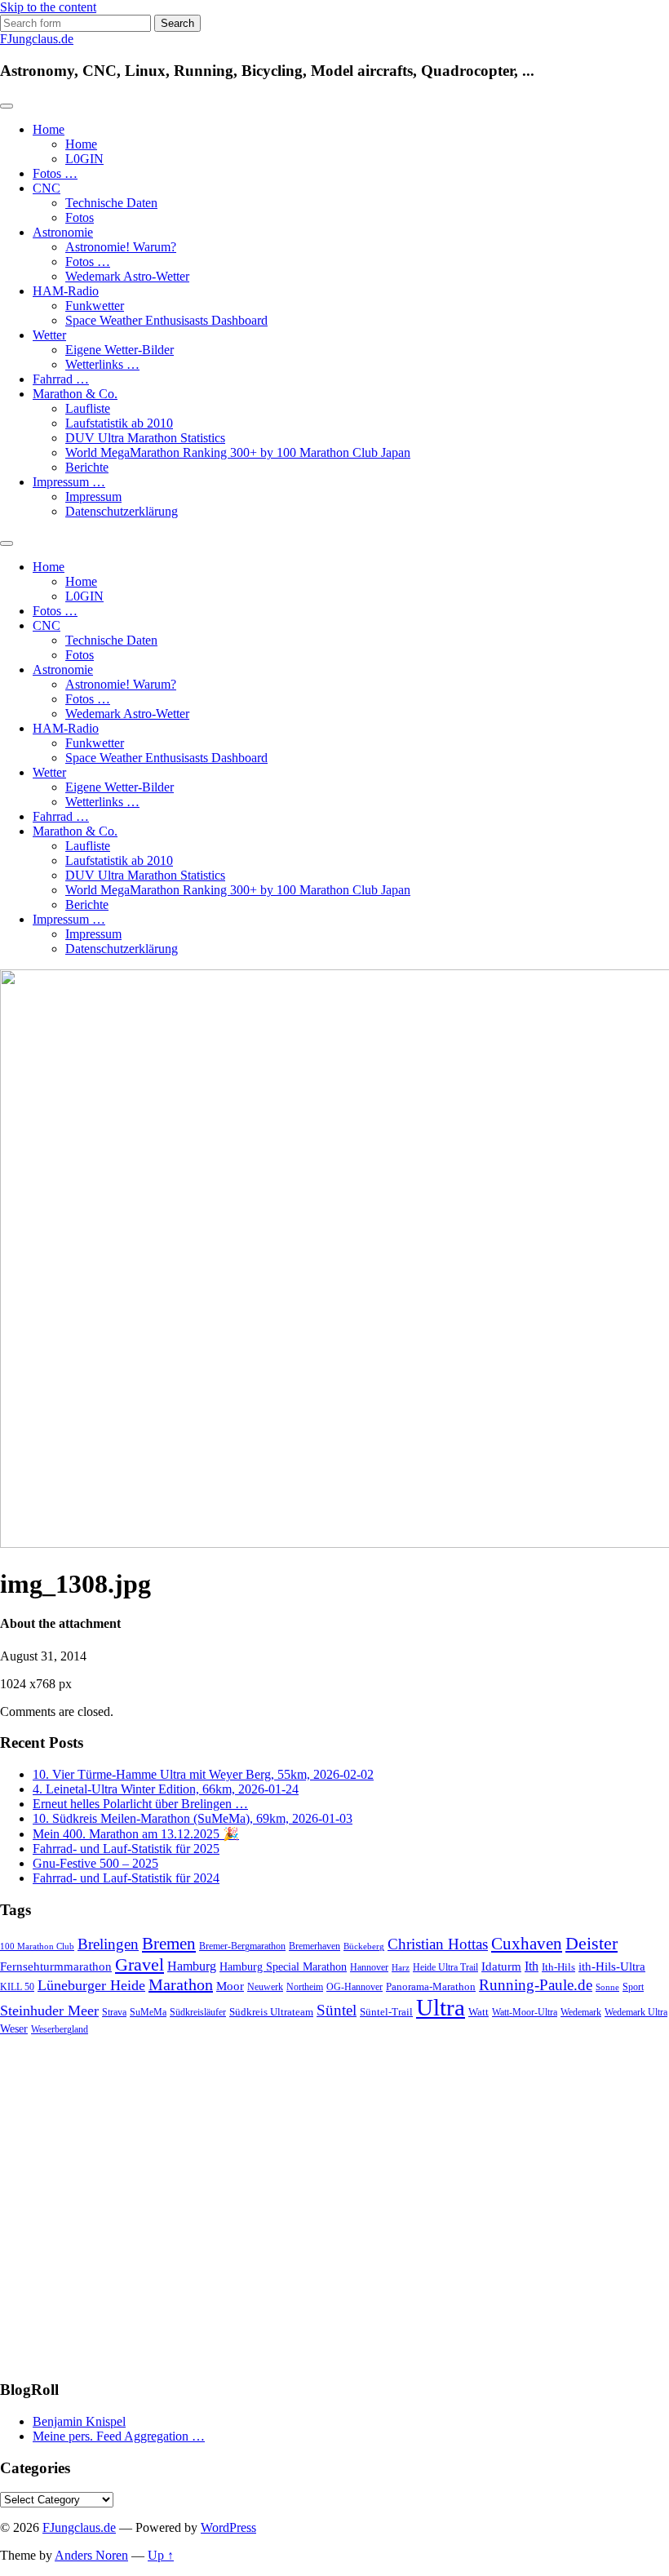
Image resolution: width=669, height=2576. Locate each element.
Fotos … (55, 173)
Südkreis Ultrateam (271, 2012)
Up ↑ (161, 2555)
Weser (14, 2029)
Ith (532, 1966)
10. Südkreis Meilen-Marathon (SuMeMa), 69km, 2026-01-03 (193, 1818)
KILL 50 (17, 1987)
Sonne (607, 1987)
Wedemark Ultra (636, 2013)
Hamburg (192, 1966)
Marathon (181, 1984)
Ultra (441, 2007)
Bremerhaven (315, 1946)
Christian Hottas (438, 1944)
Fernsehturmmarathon (56, 1966)
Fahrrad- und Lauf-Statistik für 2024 (126, 1878)
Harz (401, 1968)
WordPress (228, 2527)
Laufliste (88, 408)
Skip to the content (48, 7)
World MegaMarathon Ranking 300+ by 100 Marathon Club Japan (238, 452)
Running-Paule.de (536, 1985)
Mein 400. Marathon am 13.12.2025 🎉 (136, 1834)
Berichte (87, 467)
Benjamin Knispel (79, 2421)
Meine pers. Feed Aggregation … (119, 2436)
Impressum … (69, 482)
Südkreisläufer (198, 2012)
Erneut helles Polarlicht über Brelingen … (140, 1804)
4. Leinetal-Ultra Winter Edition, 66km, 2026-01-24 (166, 1789)
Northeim (305, 1987)
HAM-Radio (66, 291)
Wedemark (581, 2012)
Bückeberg (364, 1946)
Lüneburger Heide (91, 1985)
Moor (230, 1986)
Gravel (140, 1964)
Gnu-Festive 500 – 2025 (95, 1863)
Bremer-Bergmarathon (242, 1946)
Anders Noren (91, 2555)
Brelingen (108, 1944)
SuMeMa (148, 2012)
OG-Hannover (354, 1987)
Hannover (369, 1968)
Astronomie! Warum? (121, 247)
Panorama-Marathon (431, 1986)
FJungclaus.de (37, 39)
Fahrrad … (61, 379)
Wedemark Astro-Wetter (127, 276)
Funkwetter (95, 306)
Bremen (169, 1944)
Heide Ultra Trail (445, 1968)
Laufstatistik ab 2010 (119, 423)
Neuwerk (265, 1987)
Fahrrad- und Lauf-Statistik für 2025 (126, 1849)
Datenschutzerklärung (122, 511)
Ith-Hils (558, 1967)
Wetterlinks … (102, 364)
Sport (633, 1987)
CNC (47, 188)
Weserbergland (60, 2030)
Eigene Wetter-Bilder (120, 350)
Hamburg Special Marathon (283, 1967)
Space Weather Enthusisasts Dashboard (166, 320)
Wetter (49, 335)
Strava (114, 2013)
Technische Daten (111, 203)
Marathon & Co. (75, 394)
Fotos (80, 217)
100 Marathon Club (37, 1946)
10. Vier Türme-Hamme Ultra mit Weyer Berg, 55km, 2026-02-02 (203, 1774)
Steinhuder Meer (49, 2011)
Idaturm (501, 1966)
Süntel (337, 2010)
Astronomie (63, 232)
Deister (591, 1944)
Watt (478, 2012)
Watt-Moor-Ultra (525, 2013)
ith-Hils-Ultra (612, 1966)
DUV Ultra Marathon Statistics (145, 438)
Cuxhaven (527, 1944)
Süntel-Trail (386, 2012)
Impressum (93, 497)
